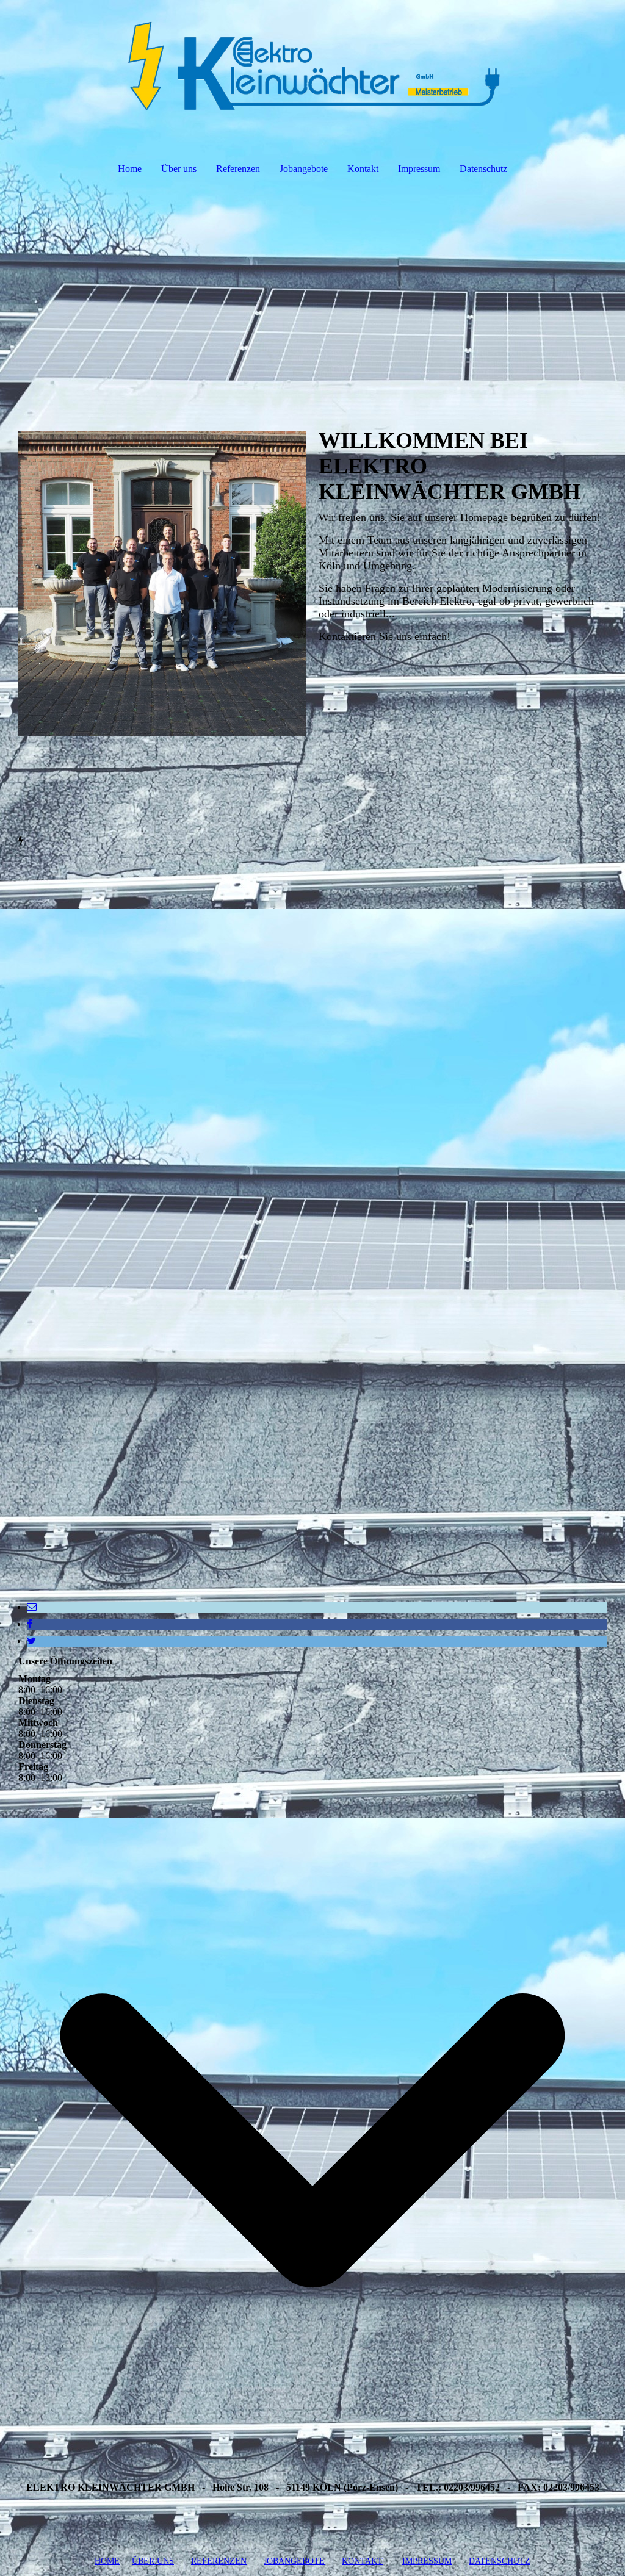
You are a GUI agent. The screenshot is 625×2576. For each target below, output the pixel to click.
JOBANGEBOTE (294, 2561)
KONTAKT (362, 2561)
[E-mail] (32, 1607)
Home (130, 169)
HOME (107, 2561)
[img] (312, 65)
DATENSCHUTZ (500, 2561)
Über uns (179, 169)
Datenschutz (483, 169)
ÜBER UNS (153, 2561)
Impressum (419, 169)
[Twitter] (31, 1641)
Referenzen (238, 169)
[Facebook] (30, 1624)
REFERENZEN (219, 2561)
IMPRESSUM (427, 2561)
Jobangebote (304, 169)
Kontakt (363, 169)
